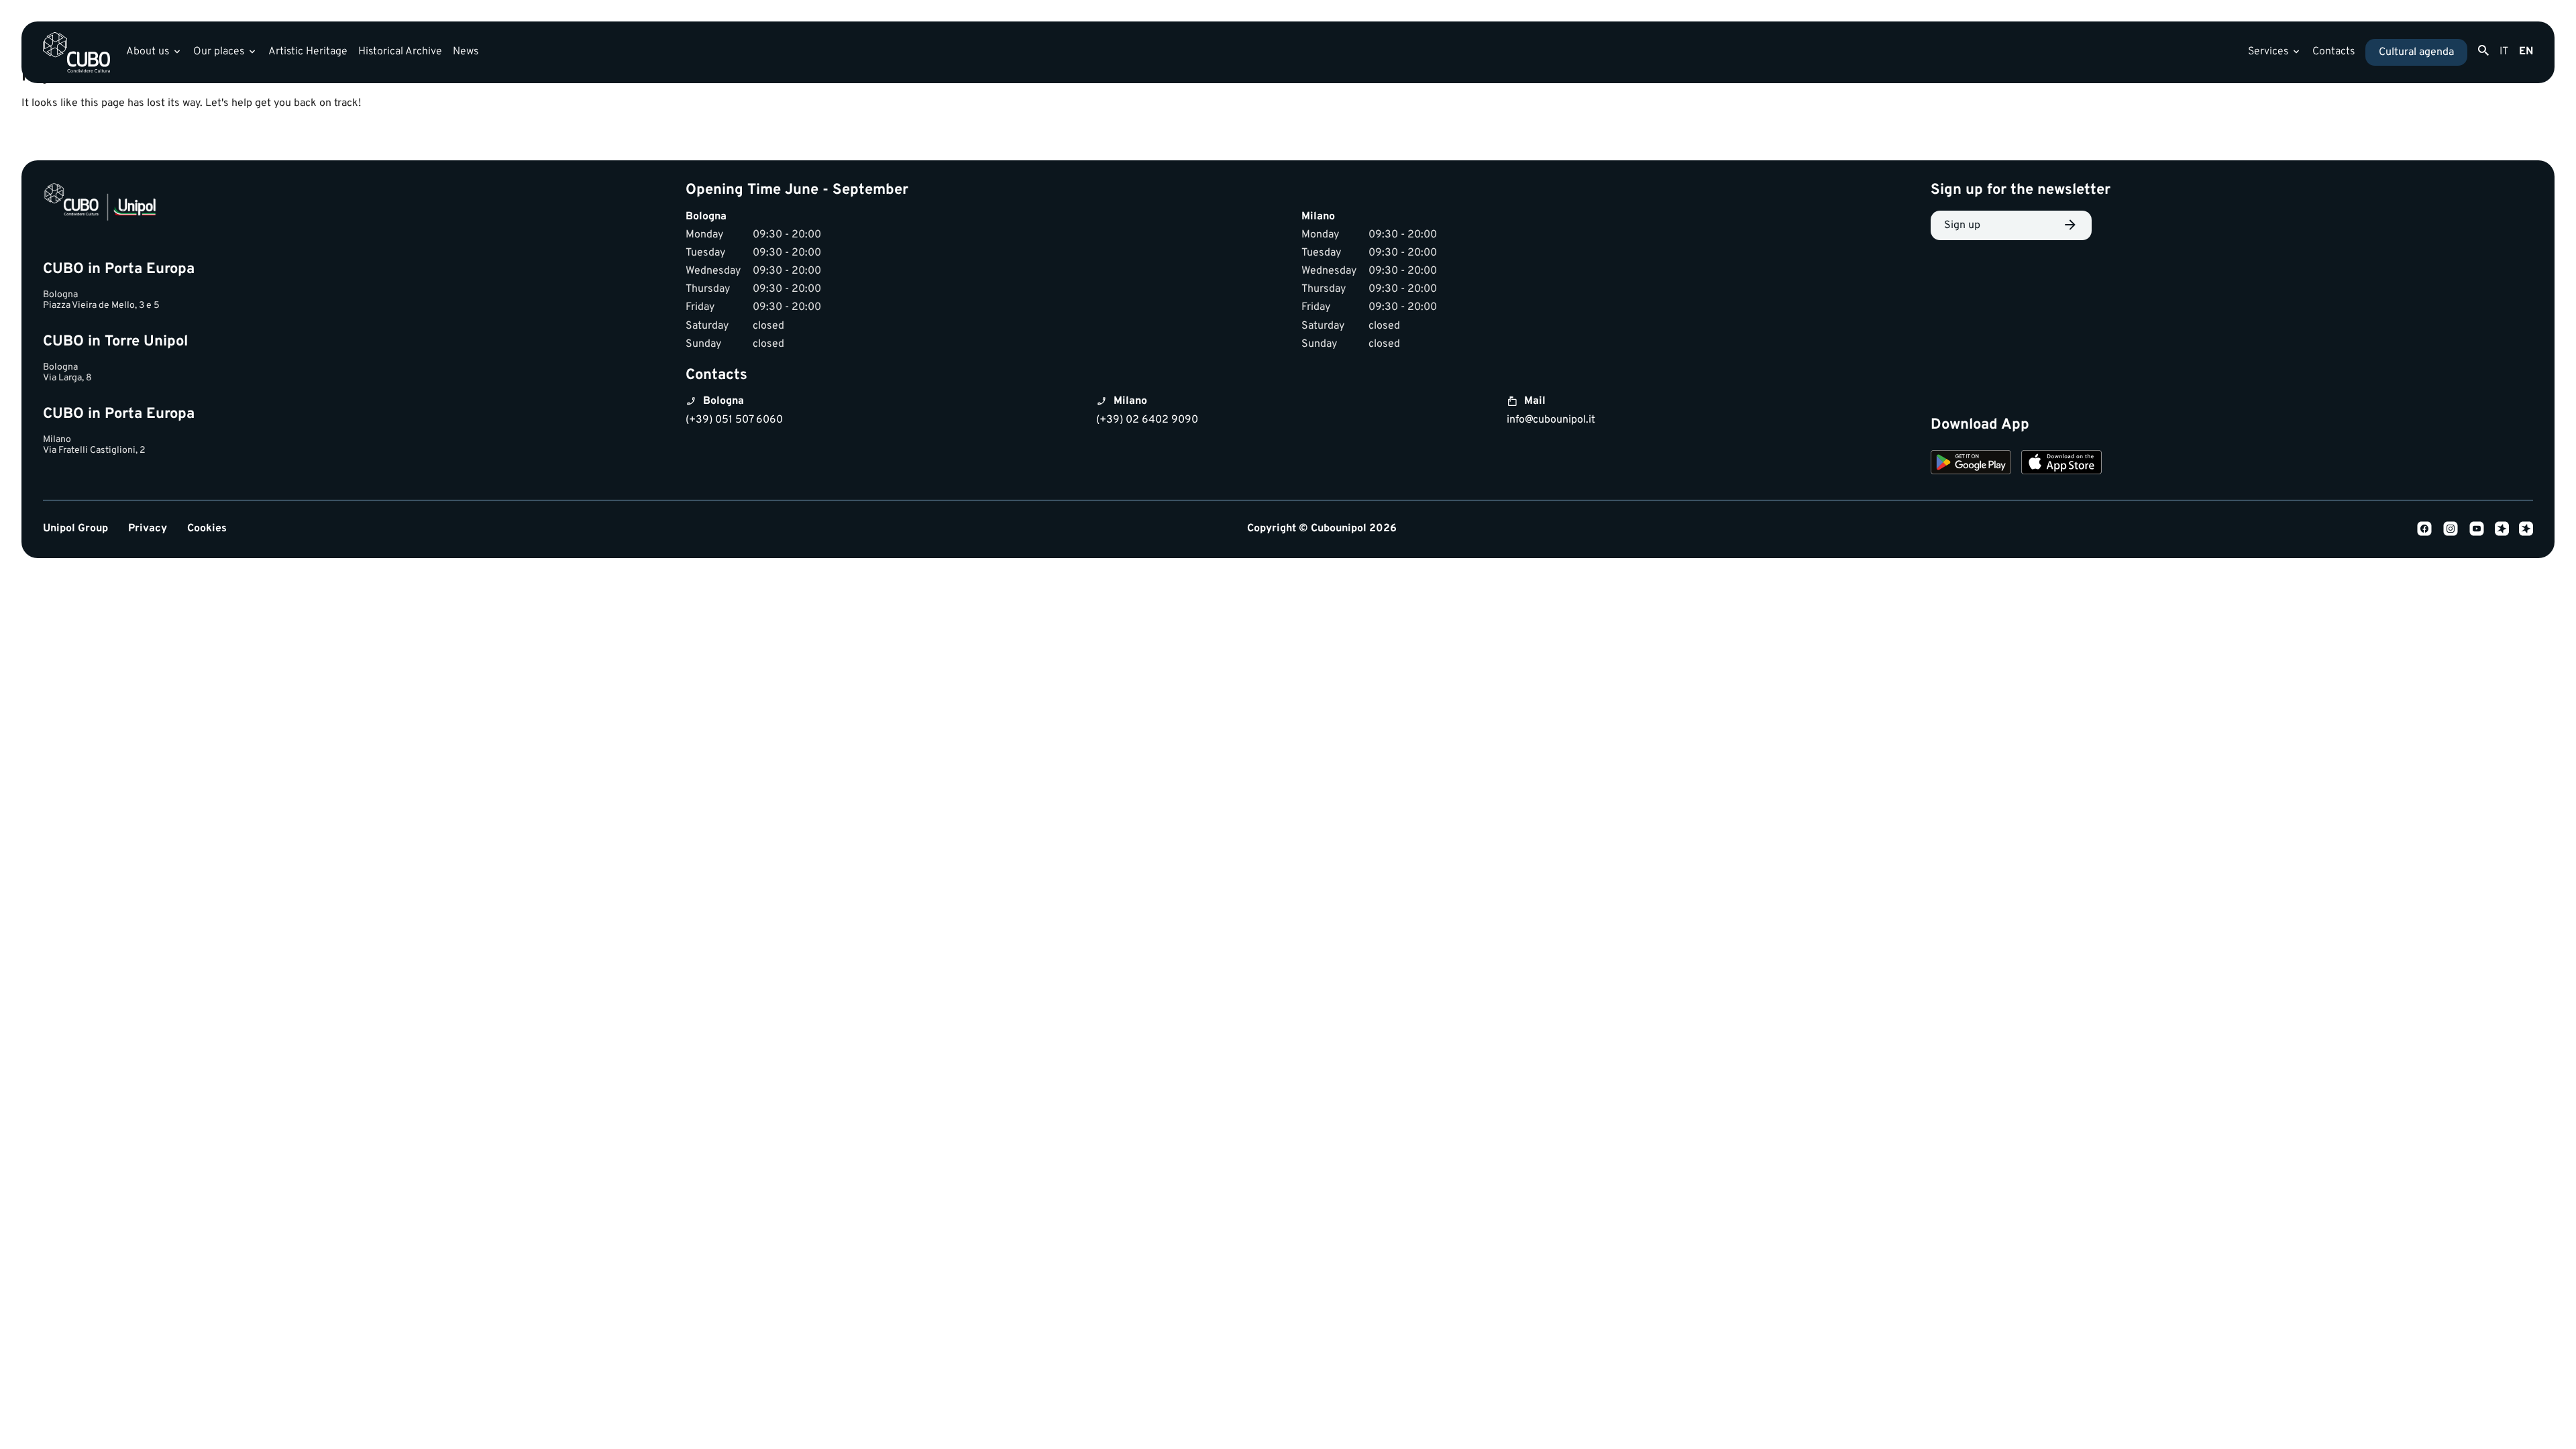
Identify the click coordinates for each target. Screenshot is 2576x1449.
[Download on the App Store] (2061, 464)
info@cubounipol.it (1551, 420)
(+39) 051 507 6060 (734, 420)
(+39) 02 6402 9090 (1147, 420)
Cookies (207, 529)
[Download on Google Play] (1971, 464)
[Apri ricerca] (2483, 51)
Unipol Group (75, 529)
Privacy (148, 529)
